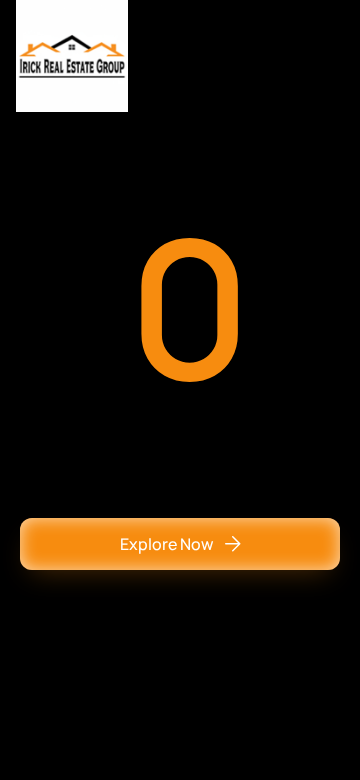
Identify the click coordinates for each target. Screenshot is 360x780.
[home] (72, 56)
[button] (324, 56)
